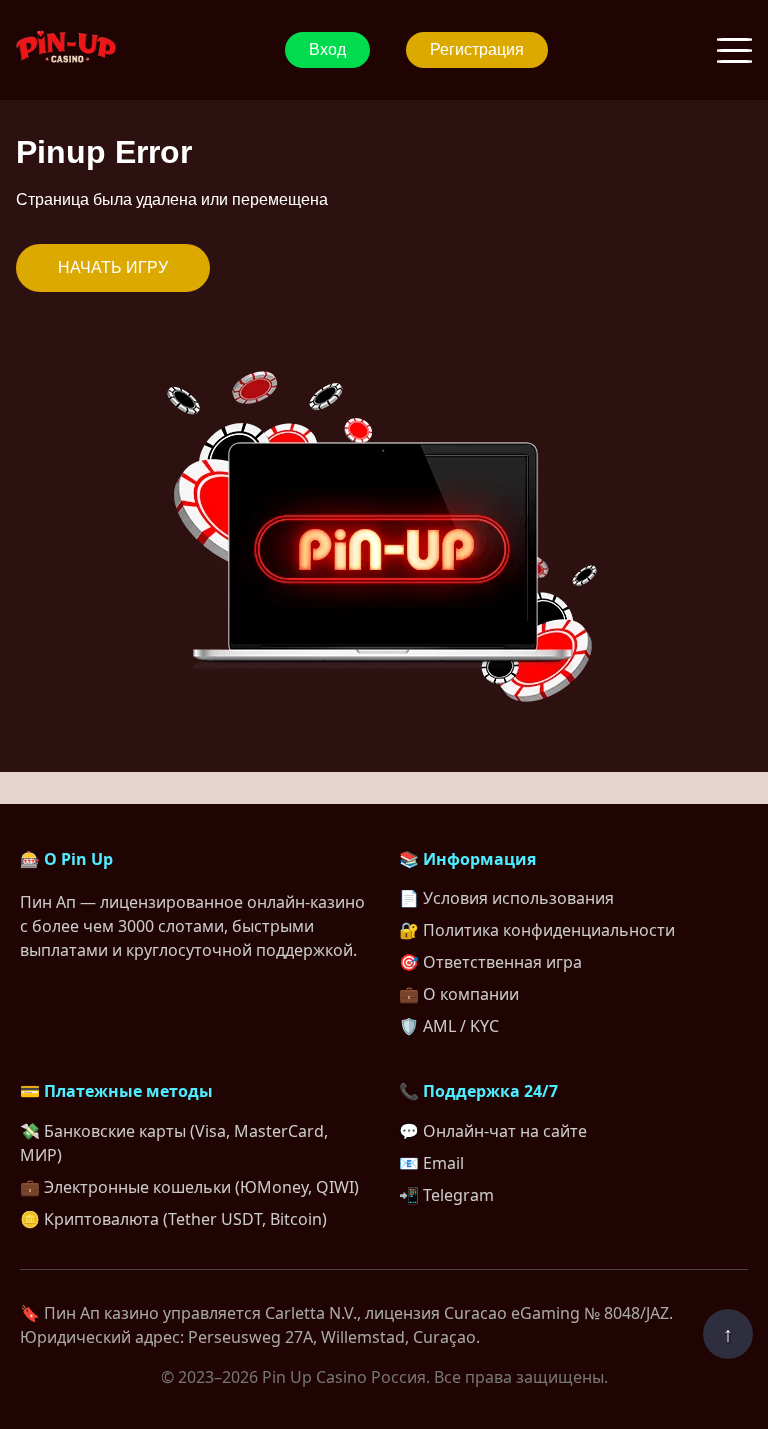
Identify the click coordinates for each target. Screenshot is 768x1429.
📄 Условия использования (506, 898)
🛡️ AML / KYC (449, 1026)
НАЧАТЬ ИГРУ (113, 267)
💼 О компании (459, 994)
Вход (327, 49)
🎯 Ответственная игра (490, 962)
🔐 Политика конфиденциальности (537, 930)
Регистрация (477, 49)
